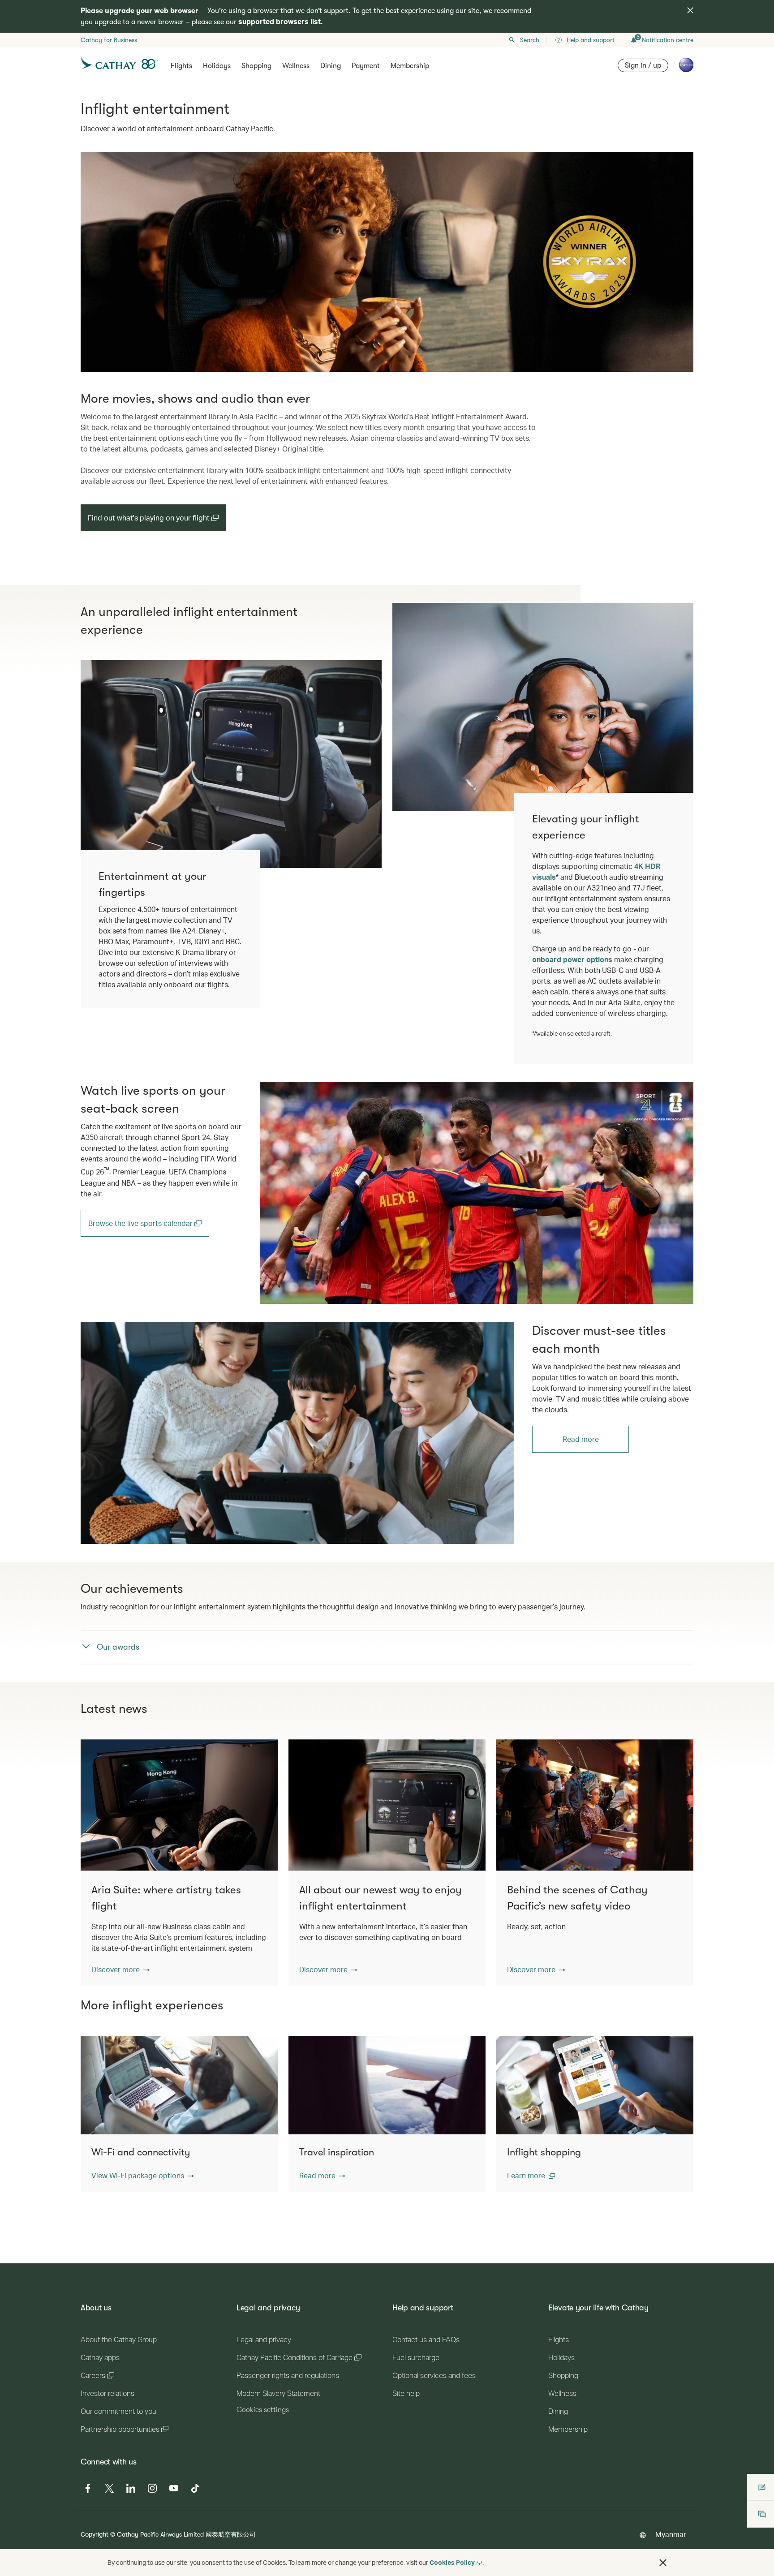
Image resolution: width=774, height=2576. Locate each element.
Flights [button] (181, 66)
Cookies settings (263, 2410)
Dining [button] (331, 66)
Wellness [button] (296, 66)
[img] (690, 10)
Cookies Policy (452, 2562)
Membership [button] (410, 66)
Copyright (95, 2534)
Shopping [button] (256, 66)
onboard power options (572, 959)
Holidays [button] (217, 66)
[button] (120, 1970)
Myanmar (671, 2534)
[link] (477, 1193)
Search (530, 40)
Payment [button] (366, 66)
